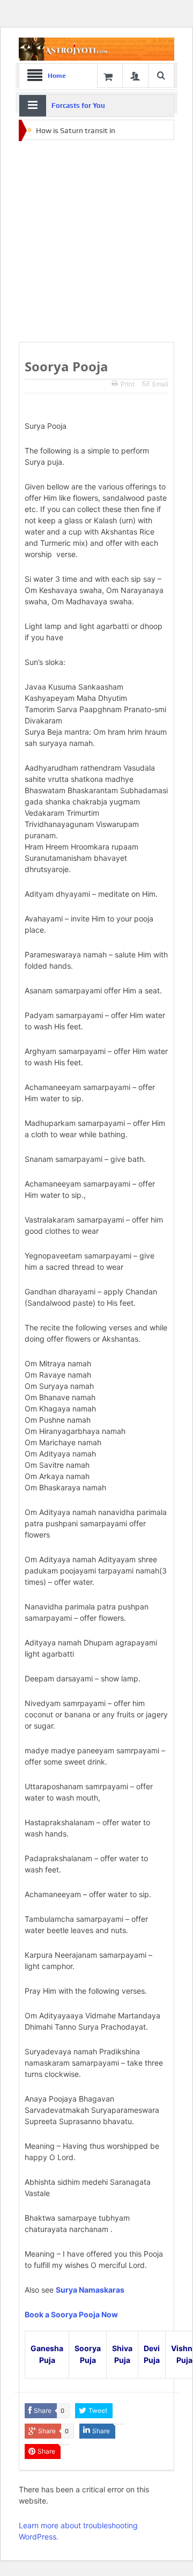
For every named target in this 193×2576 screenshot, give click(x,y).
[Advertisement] (96, 241)
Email (160, 384)
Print (128, 384)
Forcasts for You (78, 105)
